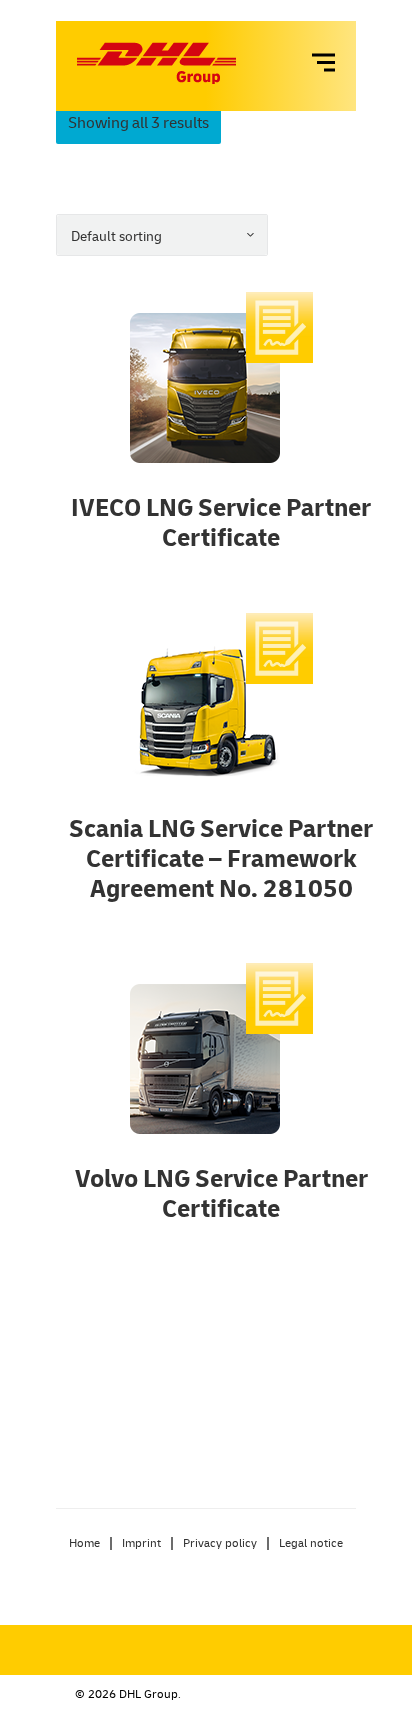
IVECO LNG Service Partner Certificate (221, 521)
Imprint (141, 1542)
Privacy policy (220, 1542)
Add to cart (221, 381)
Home (84, 1542)
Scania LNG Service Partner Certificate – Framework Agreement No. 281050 (221, 857)
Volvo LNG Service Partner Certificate (221, 1192)
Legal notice (311, 1542)
